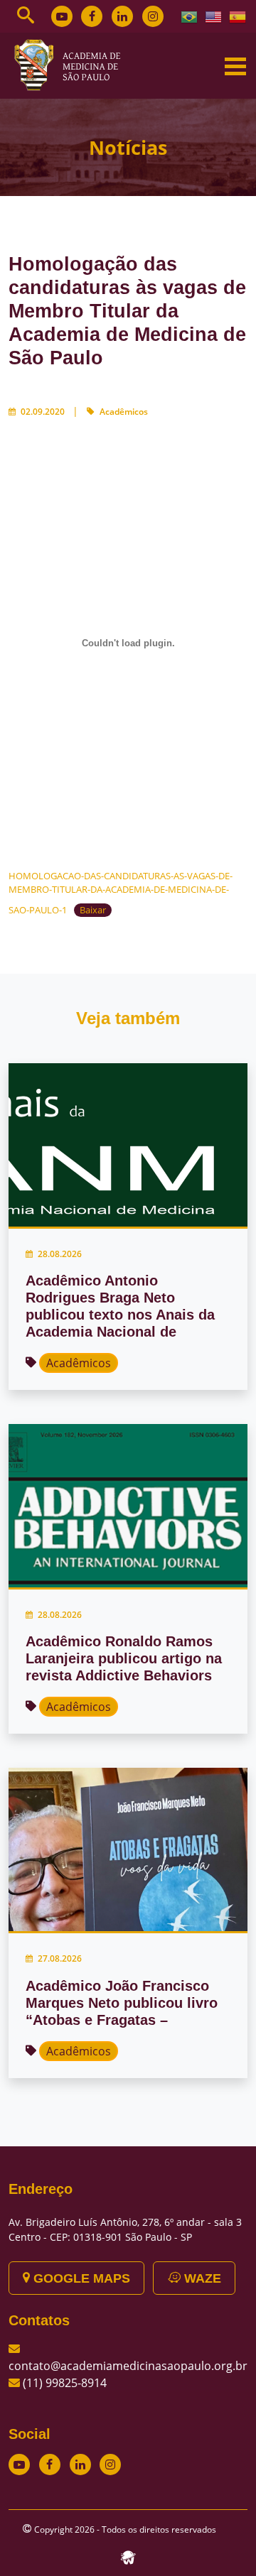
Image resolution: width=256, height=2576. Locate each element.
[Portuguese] (190, 16)
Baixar (93, 910)
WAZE (201, 2278)
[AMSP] (73, 65)
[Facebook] (92, 16)
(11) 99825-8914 (65, 2383)
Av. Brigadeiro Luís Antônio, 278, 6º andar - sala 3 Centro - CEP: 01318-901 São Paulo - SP (125, 2229)
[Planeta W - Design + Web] (128, 2556)
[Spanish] (238, 16)
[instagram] (153, 16)
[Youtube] (62, 16)
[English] (214, 16)
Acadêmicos (124, 412)
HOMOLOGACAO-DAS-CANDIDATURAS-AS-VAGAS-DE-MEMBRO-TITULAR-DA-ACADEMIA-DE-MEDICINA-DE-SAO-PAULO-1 (121, 893)
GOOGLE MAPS (80, 2278)
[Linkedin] (122, 16)
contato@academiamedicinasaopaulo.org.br (128, 2366)
